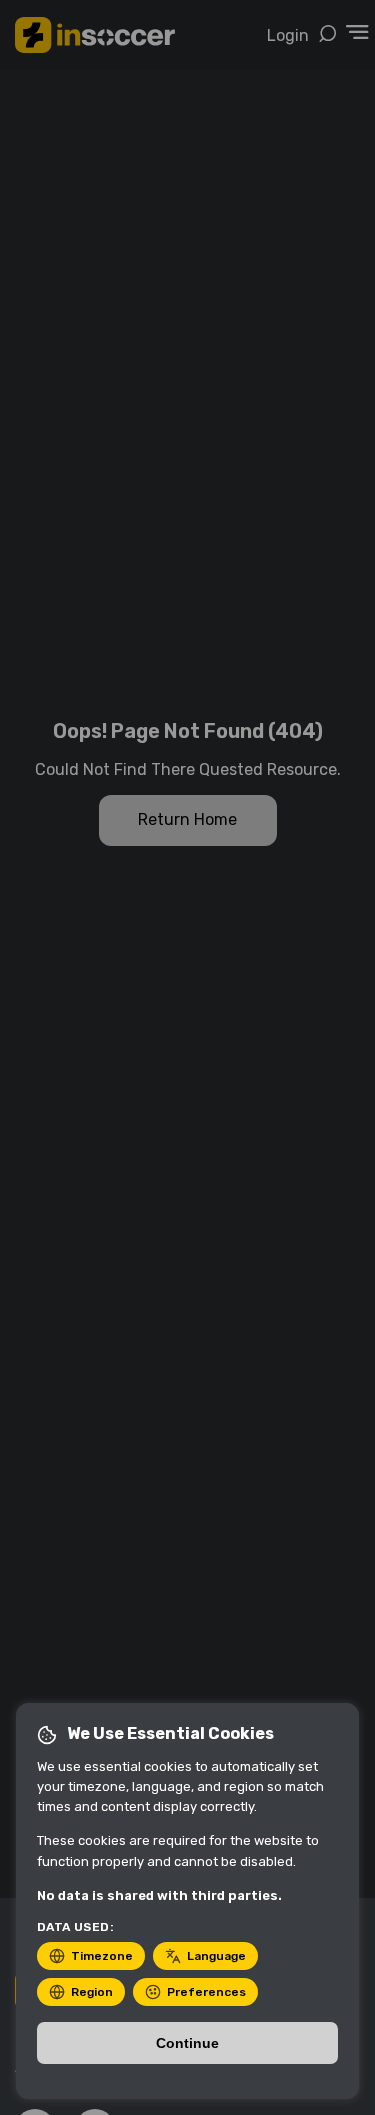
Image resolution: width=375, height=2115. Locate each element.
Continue (187, 2043)
